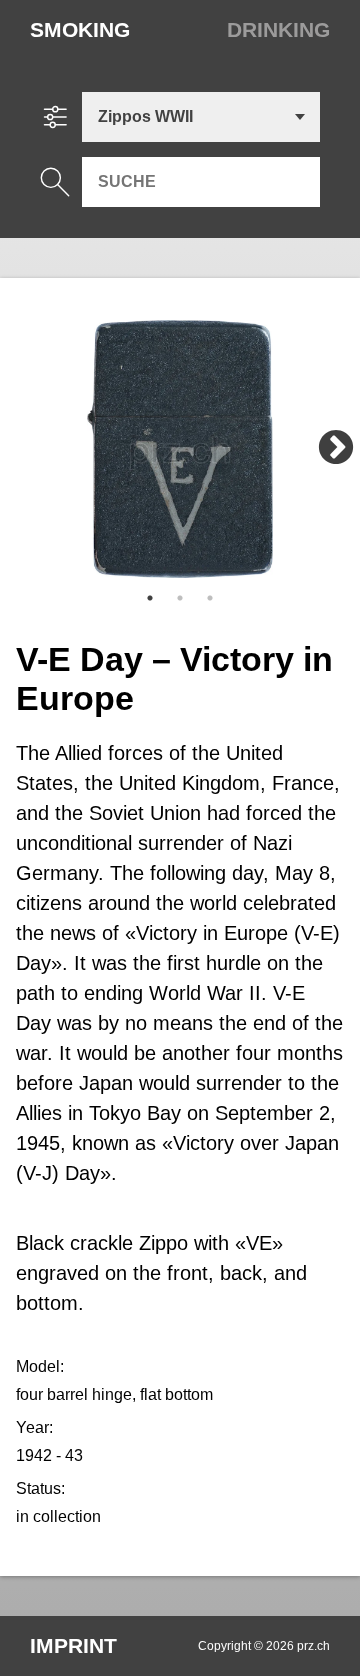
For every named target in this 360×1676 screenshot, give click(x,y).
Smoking (80, 29)
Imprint (73, 1645)
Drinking (278, 29)
